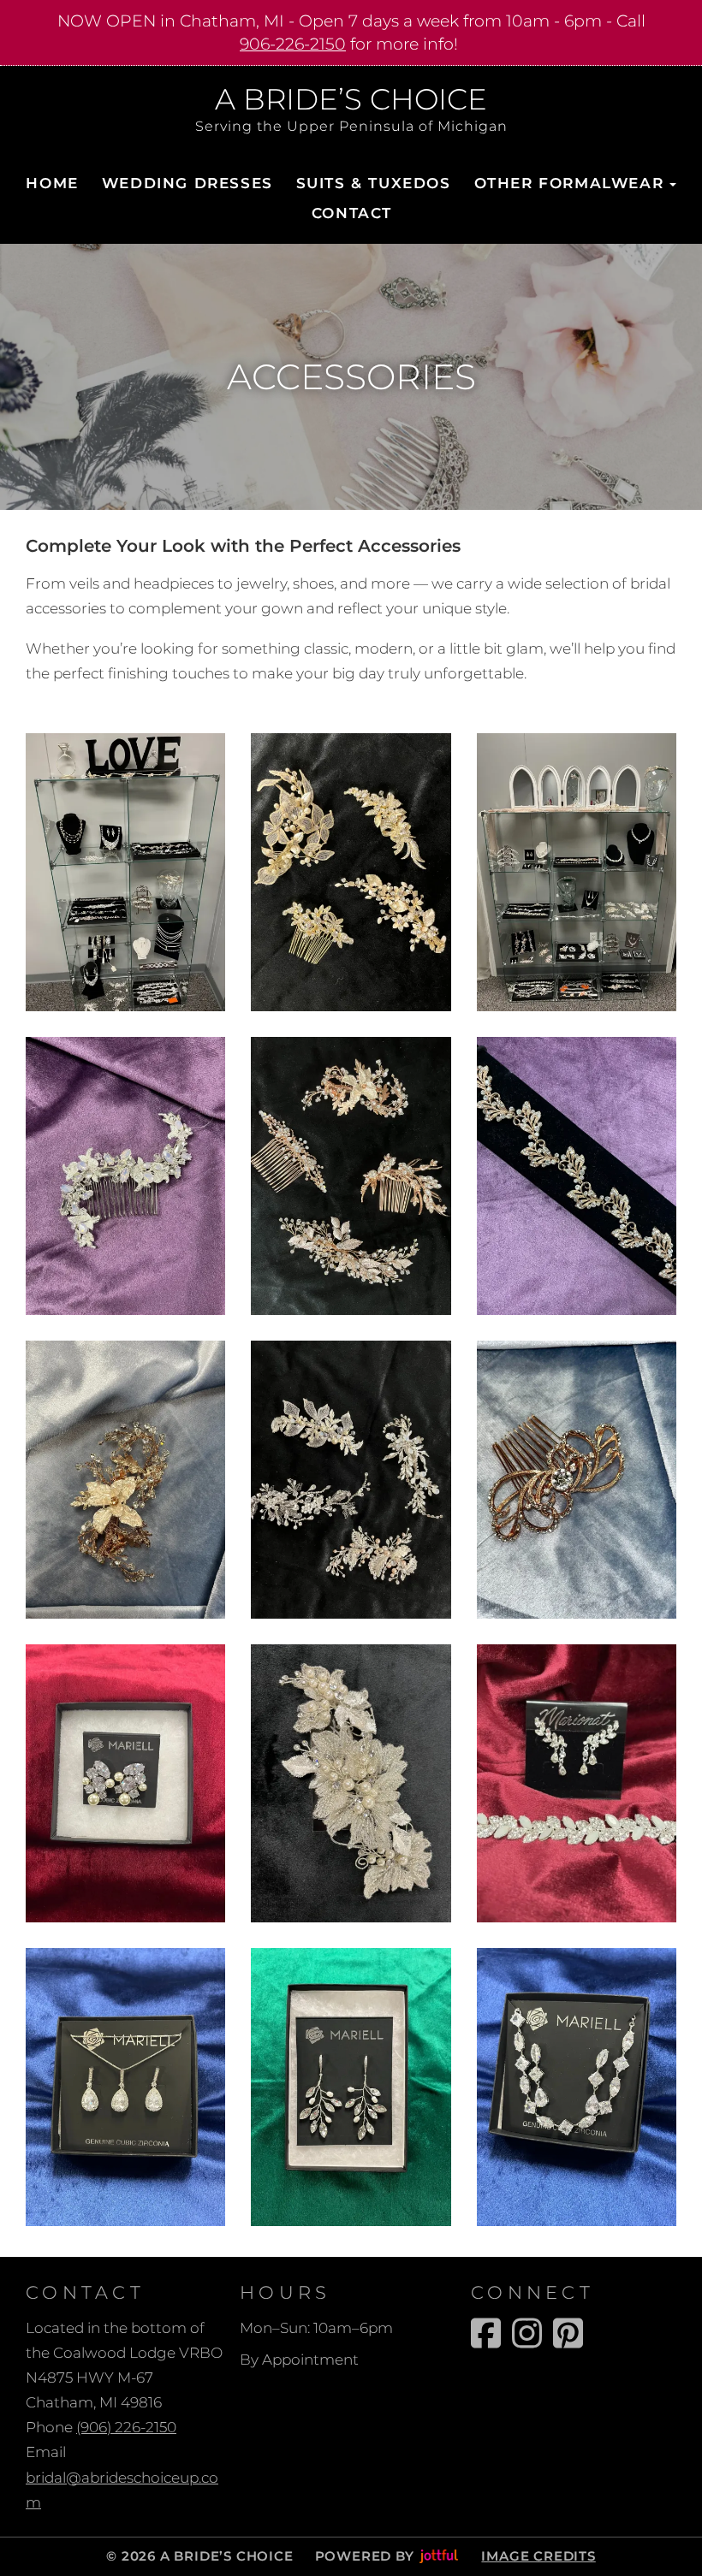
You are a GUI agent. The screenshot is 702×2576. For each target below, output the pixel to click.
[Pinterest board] (568, 2333)
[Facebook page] (486, 2333)
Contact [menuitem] (352, 213)
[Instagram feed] (527, 2333)
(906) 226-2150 (126, 2427)
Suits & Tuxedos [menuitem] (374, 183)
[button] (125, 872)
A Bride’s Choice (351, 100)
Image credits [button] (538, 2556)
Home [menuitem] (52, 183)
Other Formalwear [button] (569, 183)
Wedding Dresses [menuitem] (187, 183)
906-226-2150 (293, 44)
